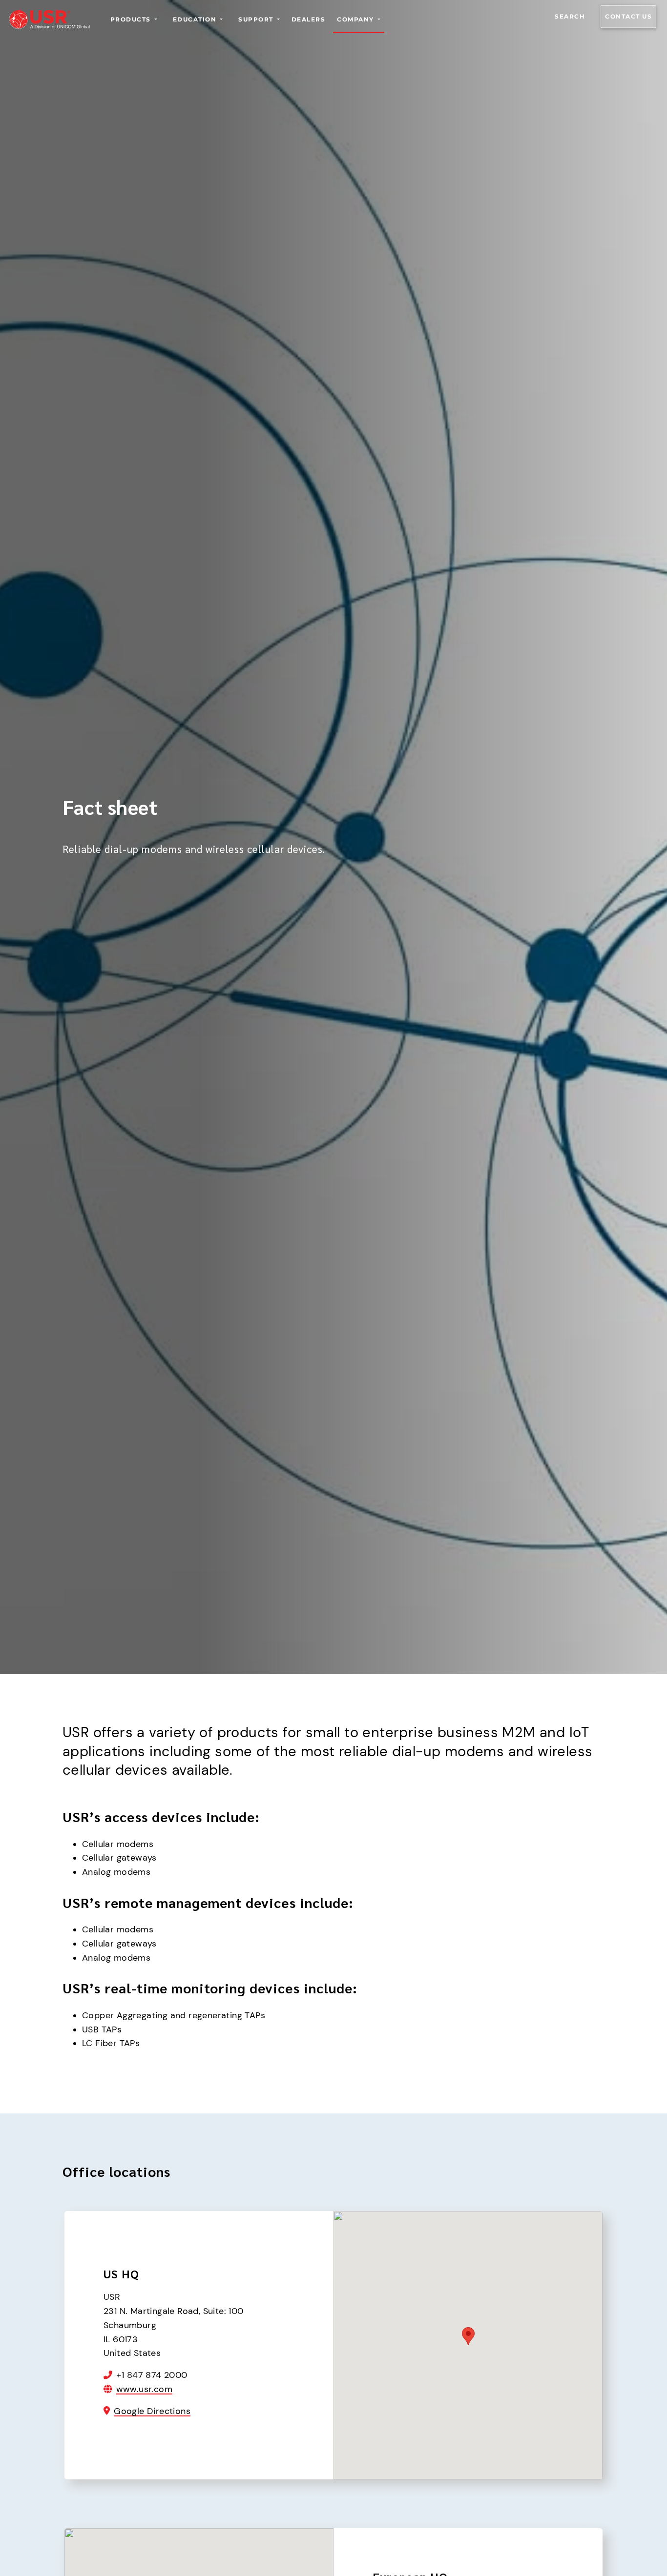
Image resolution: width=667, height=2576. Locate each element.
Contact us (628, 16)
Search (570, 16)
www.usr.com (144, 2389)
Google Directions (152, 2411)
